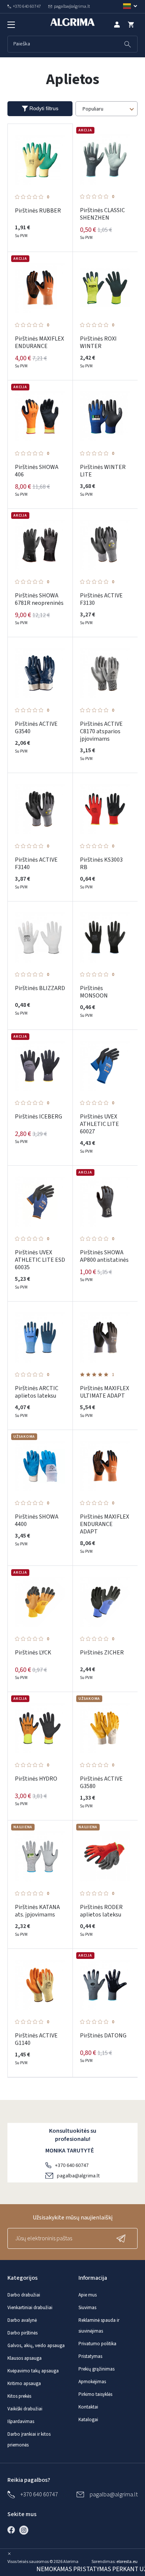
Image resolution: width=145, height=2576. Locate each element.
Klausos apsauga (25, 2358)
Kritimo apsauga (24, 2384)
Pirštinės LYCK (33, 1653)
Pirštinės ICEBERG (38, 1117)
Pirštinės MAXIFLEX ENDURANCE (39, 342)
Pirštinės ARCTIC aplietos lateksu (37, 1392)
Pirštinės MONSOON (94, 992)
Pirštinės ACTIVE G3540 (36, 728)
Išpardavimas (21, 2422)
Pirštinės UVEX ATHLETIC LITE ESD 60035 (40, 1260)
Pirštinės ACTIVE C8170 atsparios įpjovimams (101, 731)
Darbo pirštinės (22, 2333)
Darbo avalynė (22, 2320)
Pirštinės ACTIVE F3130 (101, 599)
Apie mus (88, 2295)
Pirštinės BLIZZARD (40, 988)
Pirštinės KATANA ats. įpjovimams (37, 1911)
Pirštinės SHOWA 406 (37, 471)
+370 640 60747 (72, 2165)
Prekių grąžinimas (96, 2369)
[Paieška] (128, 44)
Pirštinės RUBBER (38, 211)
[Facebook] (13, 2530)
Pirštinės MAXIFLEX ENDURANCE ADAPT (104, 1524)
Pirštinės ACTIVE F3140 (36, 864)
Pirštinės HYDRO (36, 1779)
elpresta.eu (127, 2562)
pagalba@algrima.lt (78, 2176)
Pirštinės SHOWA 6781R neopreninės (39, 599)
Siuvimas (87, 2308)
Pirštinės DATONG (103, 2036)
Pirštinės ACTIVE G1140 (36, 2039)
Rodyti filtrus (44, 108)
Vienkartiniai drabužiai (30, 2308)
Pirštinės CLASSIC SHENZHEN (102, 214)
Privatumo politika (97, 2344)
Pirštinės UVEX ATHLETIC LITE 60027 (99, 1124)
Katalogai (88, 2420)
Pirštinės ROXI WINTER (98, 342)
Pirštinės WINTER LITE (103, 471)
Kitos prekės (19, 2396)
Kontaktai (88, 2407)
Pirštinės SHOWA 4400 (37, 1520)
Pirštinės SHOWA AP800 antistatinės (104, 1256)
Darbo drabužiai (24, 2295)
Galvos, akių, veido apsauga (36, 2346)
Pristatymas (90, 2356)
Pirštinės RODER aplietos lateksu (101, 1911)
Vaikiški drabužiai (25, 2409)
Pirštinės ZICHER (102, 1653)
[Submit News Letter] (123, 2238)
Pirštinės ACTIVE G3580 (101, 1782)
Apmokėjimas (92, 2382)
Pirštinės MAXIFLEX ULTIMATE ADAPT (104, 1392)
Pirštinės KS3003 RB (101, 864)
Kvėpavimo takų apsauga (33, 2371)
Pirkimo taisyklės (95, 2394)
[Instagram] (26, 2530)
